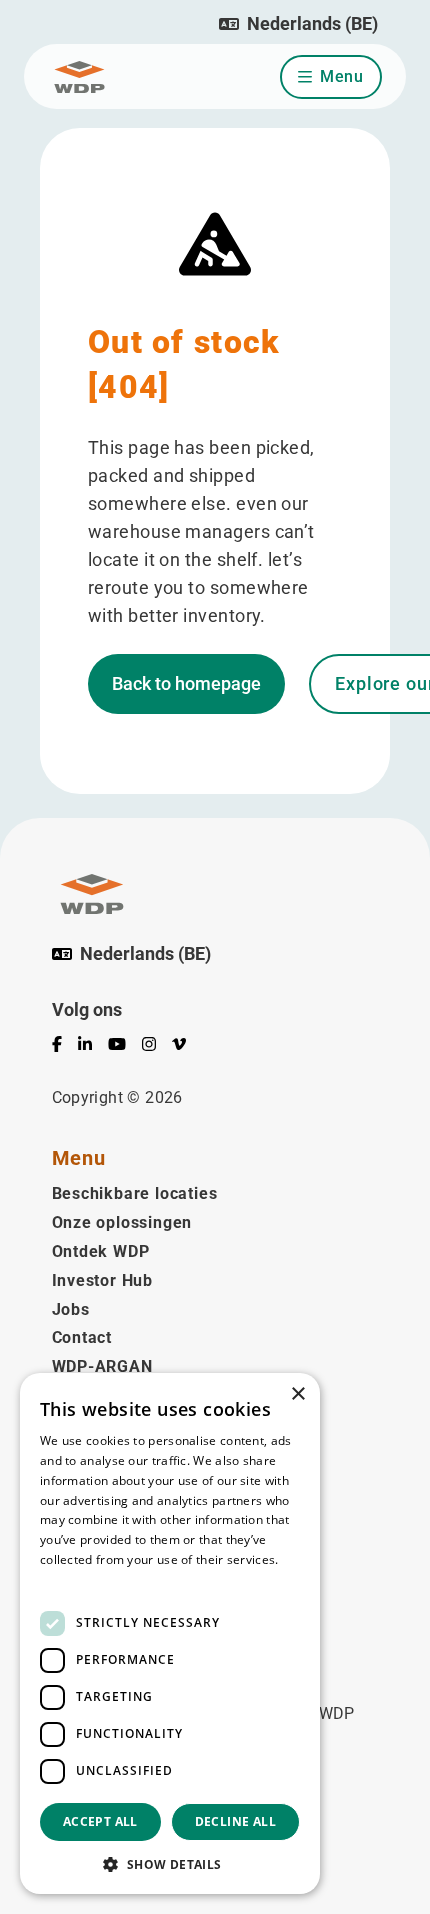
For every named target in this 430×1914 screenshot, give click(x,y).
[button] (298, 24)
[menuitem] (65, 1048)
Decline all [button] (235, 1821)
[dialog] (170, 1633)
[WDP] (79, 77)
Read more (72, 1579)
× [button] (297, 1394)
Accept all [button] (100, 1821)
